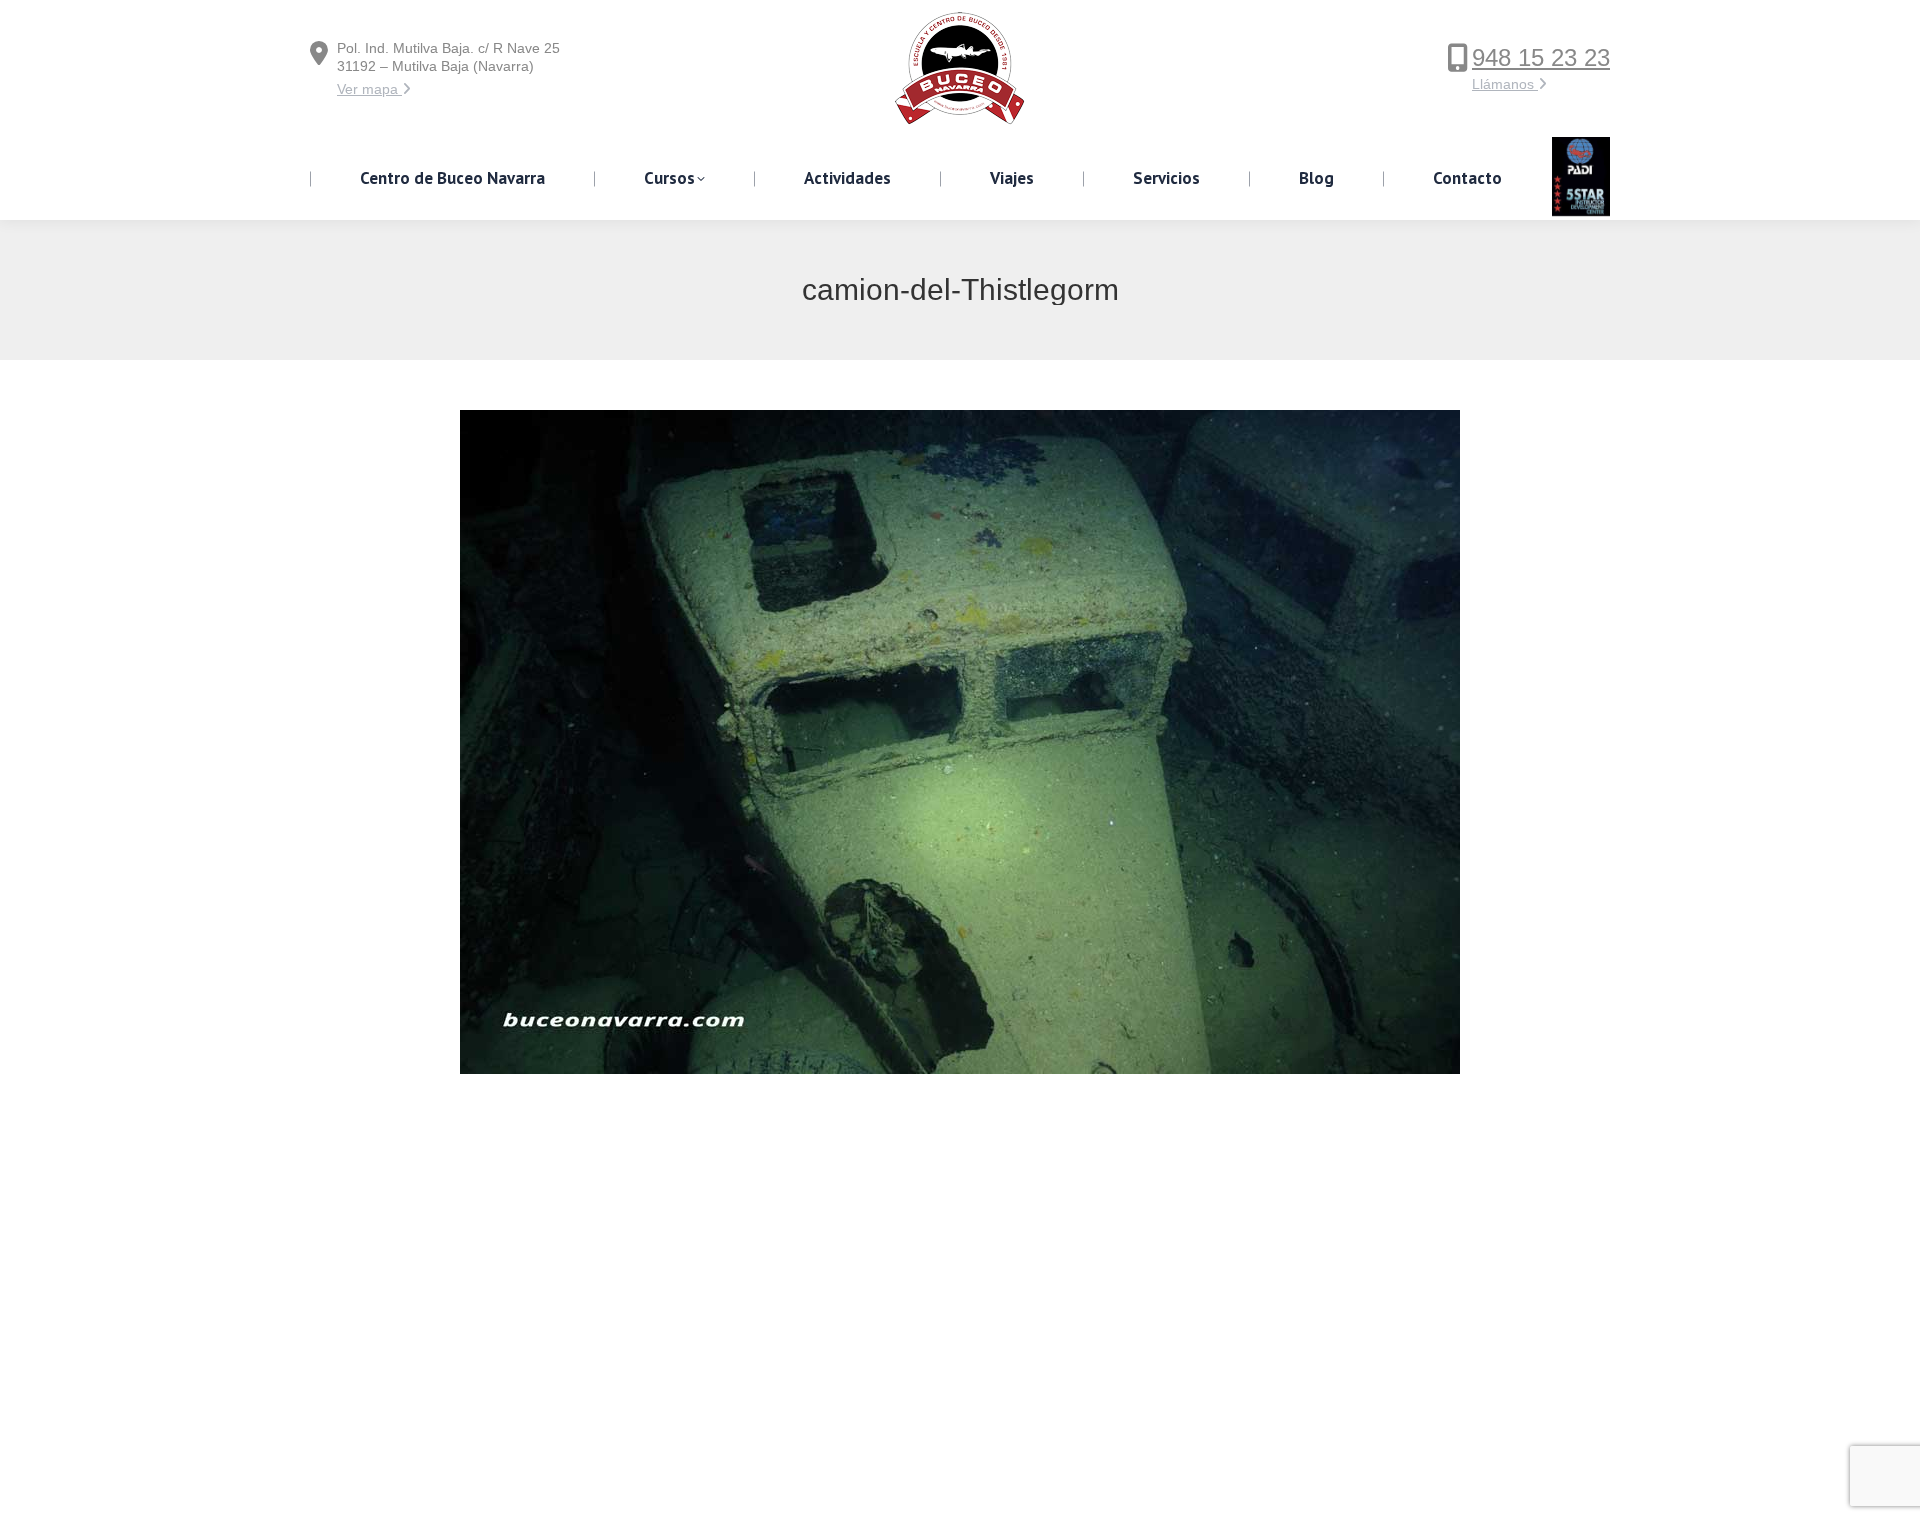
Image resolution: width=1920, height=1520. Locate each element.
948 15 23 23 (1541, 57)
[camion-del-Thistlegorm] (960, 742)
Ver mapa (369, 89)
